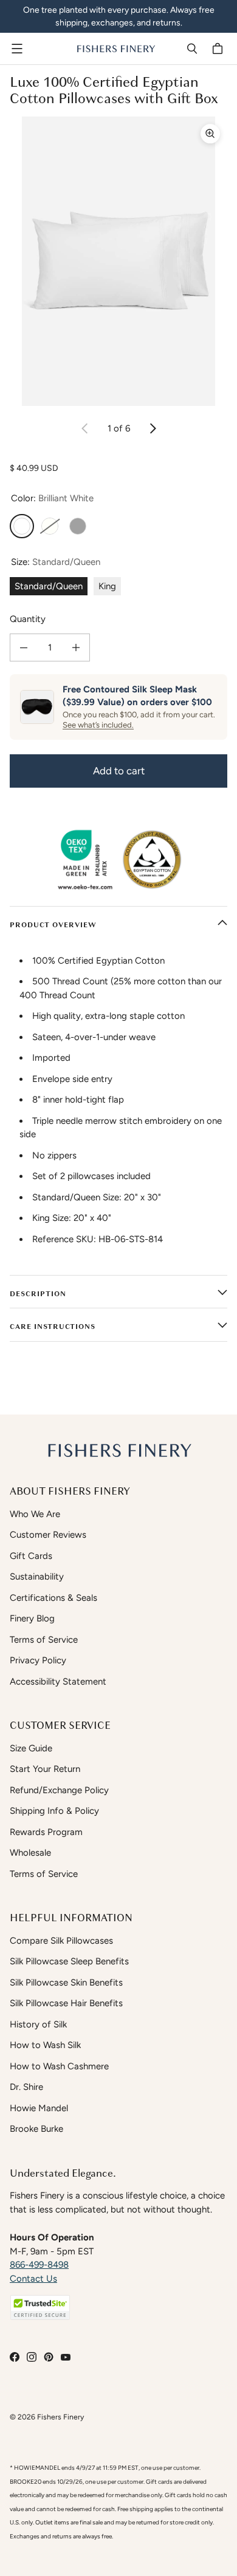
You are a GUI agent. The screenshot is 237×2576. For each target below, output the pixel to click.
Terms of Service (44, 1640)
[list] (118, 261)
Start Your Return (45, 1769)
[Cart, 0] (219, 49)
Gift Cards (31, 1556)
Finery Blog (32, 1618)
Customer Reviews (48, 1535)
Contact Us (33, 2279)
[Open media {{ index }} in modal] (118, 261)
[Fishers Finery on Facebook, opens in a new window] (15, 2357)
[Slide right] (153, 428)
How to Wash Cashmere (59, 2066)
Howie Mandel (39, 2108)
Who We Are (35, 1514)
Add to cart (119, 771)
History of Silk (38, 2024)
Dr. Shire (26, 2087)
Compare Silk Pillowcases (61, 1941)
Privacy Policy (38, 1660)
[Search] (192, 49)
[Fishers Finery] (115, 49)
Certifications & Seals (53, 1598)
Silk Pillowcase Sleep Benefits (69, 1961)
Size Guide (31, 1748)
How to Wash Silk (45, 2045)
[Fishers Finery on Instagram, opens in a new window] (32, 2357)
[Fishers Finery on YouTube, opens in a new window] (66, 2357)
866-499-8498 (39, 2265)
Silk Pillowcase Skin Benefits (66, 1983)
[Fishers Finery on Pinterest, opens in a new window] (49, 2357)
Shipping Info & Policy (54, 1811)
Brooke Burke (36, 2129)
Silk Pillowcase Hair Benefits (66, 2003)
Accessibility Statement (58, 1682)
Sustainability (37, 1577)
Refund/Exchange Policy (59, 1790)
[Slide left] (85, 428)
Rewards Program (46, 1832)
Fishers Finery (60, 2417)
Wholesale (30, 1853)
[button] (40, 2307)
